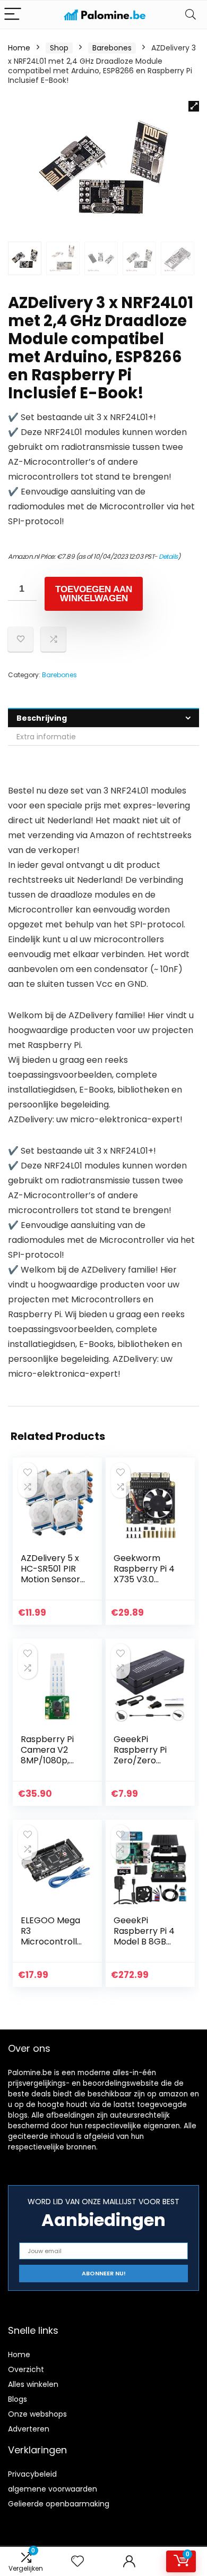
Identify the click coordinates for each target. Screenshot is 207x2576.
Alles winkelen (33, 2384)
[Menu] (13, 15)
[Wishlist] (77, 2561)
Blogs (18, 2399)
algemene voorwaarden (53, 2489)
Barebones (112, 48)
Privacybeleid (32, 2474)
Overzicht (26, 2369)
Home (19, 48)
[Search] (191, 15)
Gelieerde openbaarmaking (59, 2504)
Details (168, 556)
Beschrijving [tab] (42, 718)
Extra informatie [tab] (46, 737)
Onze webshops (37, 2414)
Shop (59, 48)
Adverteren (29, 2429)
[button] (194, 106)
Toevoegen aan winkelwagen (94, 594)
